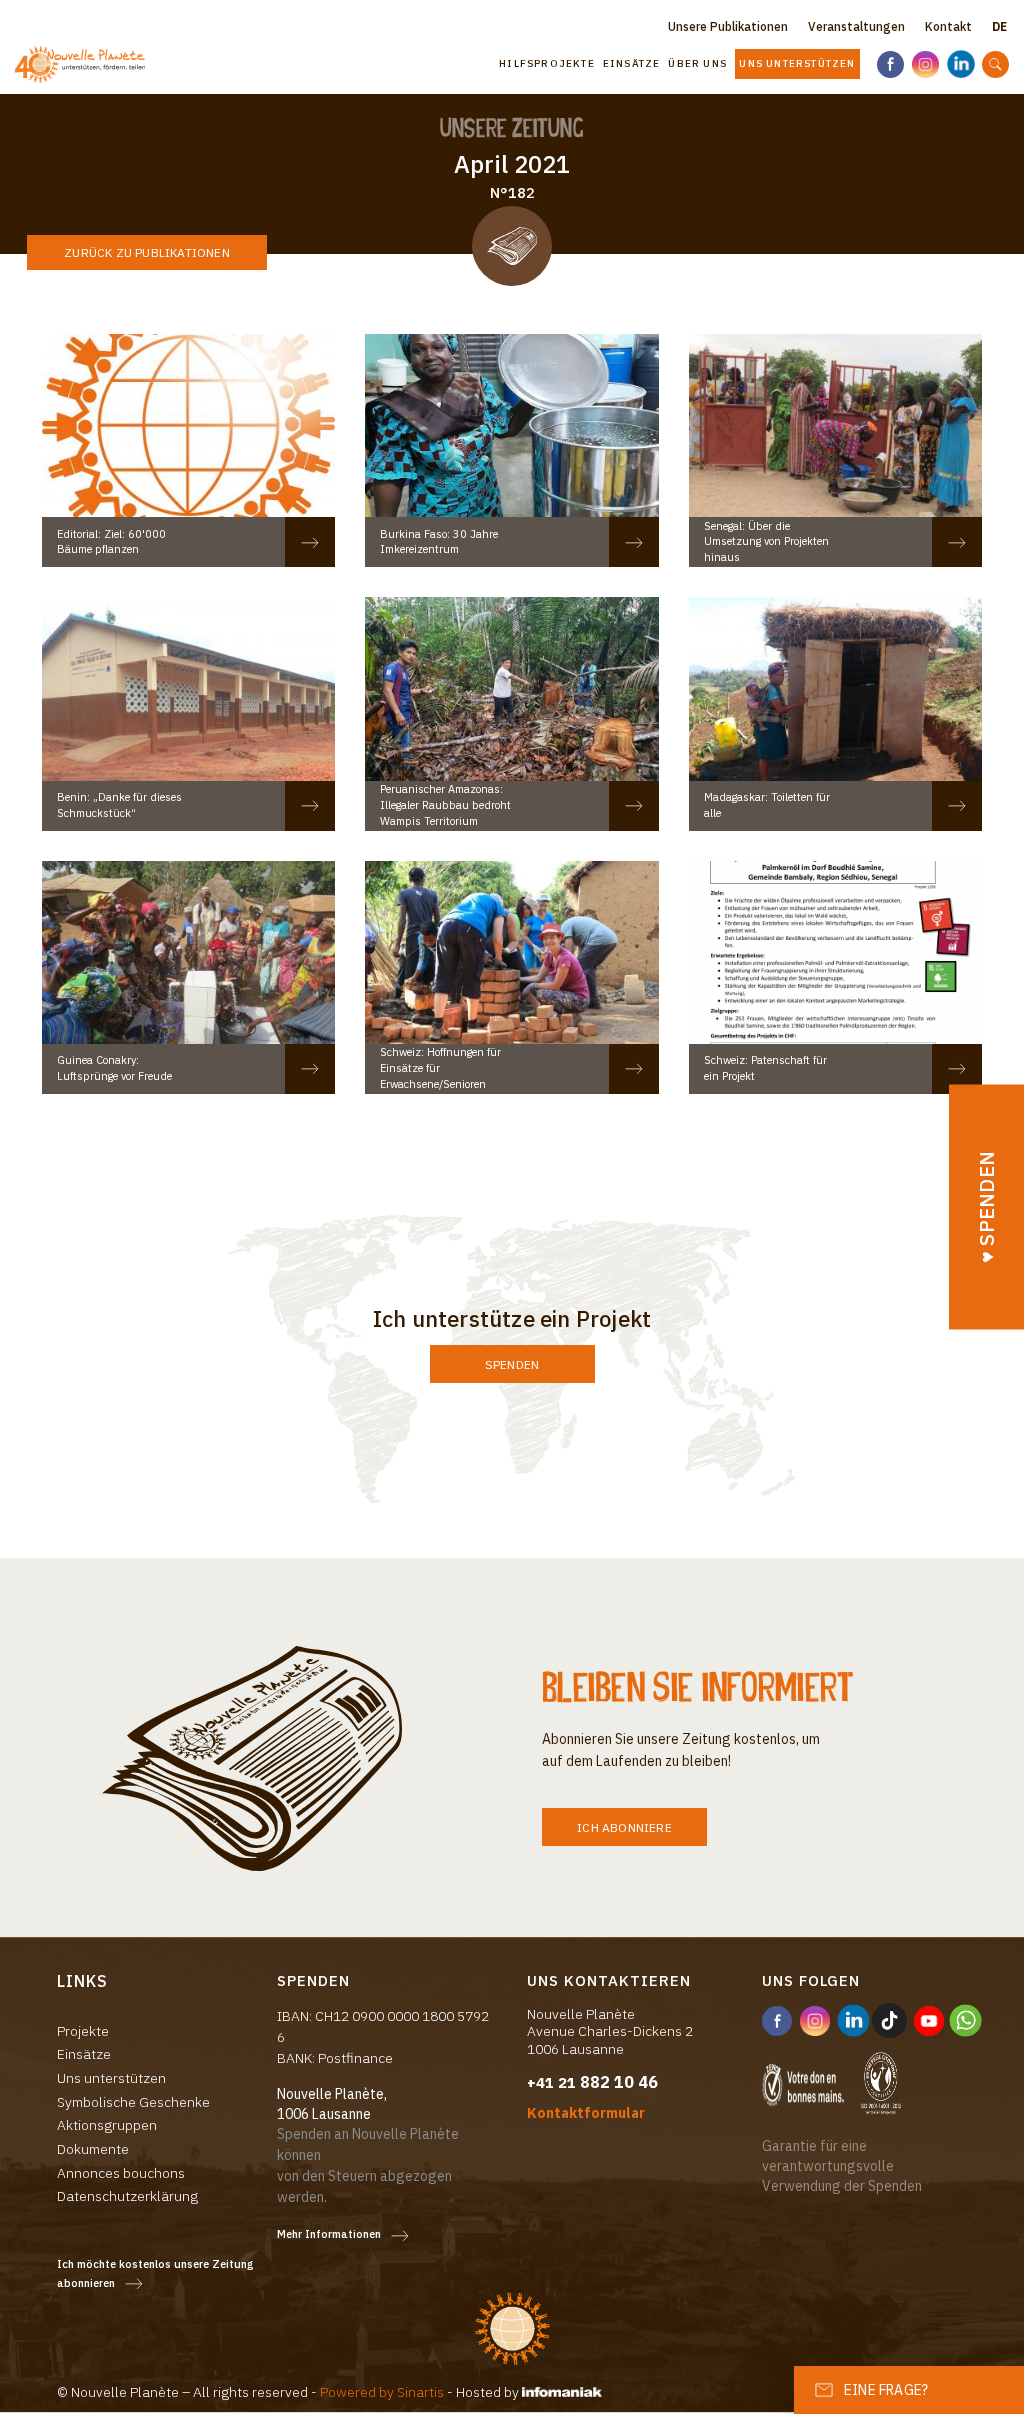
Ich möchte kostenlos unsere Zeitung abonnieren (155, 2273)
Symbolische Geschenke (133, 2102)
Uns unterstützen (797, 63)
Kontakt (948, 26)
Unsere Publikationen (728, 26)
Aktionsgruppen (107, 2125)
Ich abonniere (624, 1827)
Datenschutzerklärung (127, 2196)
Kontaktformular (586, 2113)
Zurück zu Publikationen (147, 252)
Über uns (697, 63)
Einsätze (632, 63)
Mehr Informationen (329, 2234)
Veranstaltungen (856, 26)
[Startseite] (80, 64)
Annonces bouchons (121, 2173)
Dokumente (93, 2149)
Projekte (83, 2031)
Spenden (512, 1364)
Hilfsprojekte (547, 63)
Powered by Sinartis (382, 2392)
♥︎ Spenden (986, 1207)
